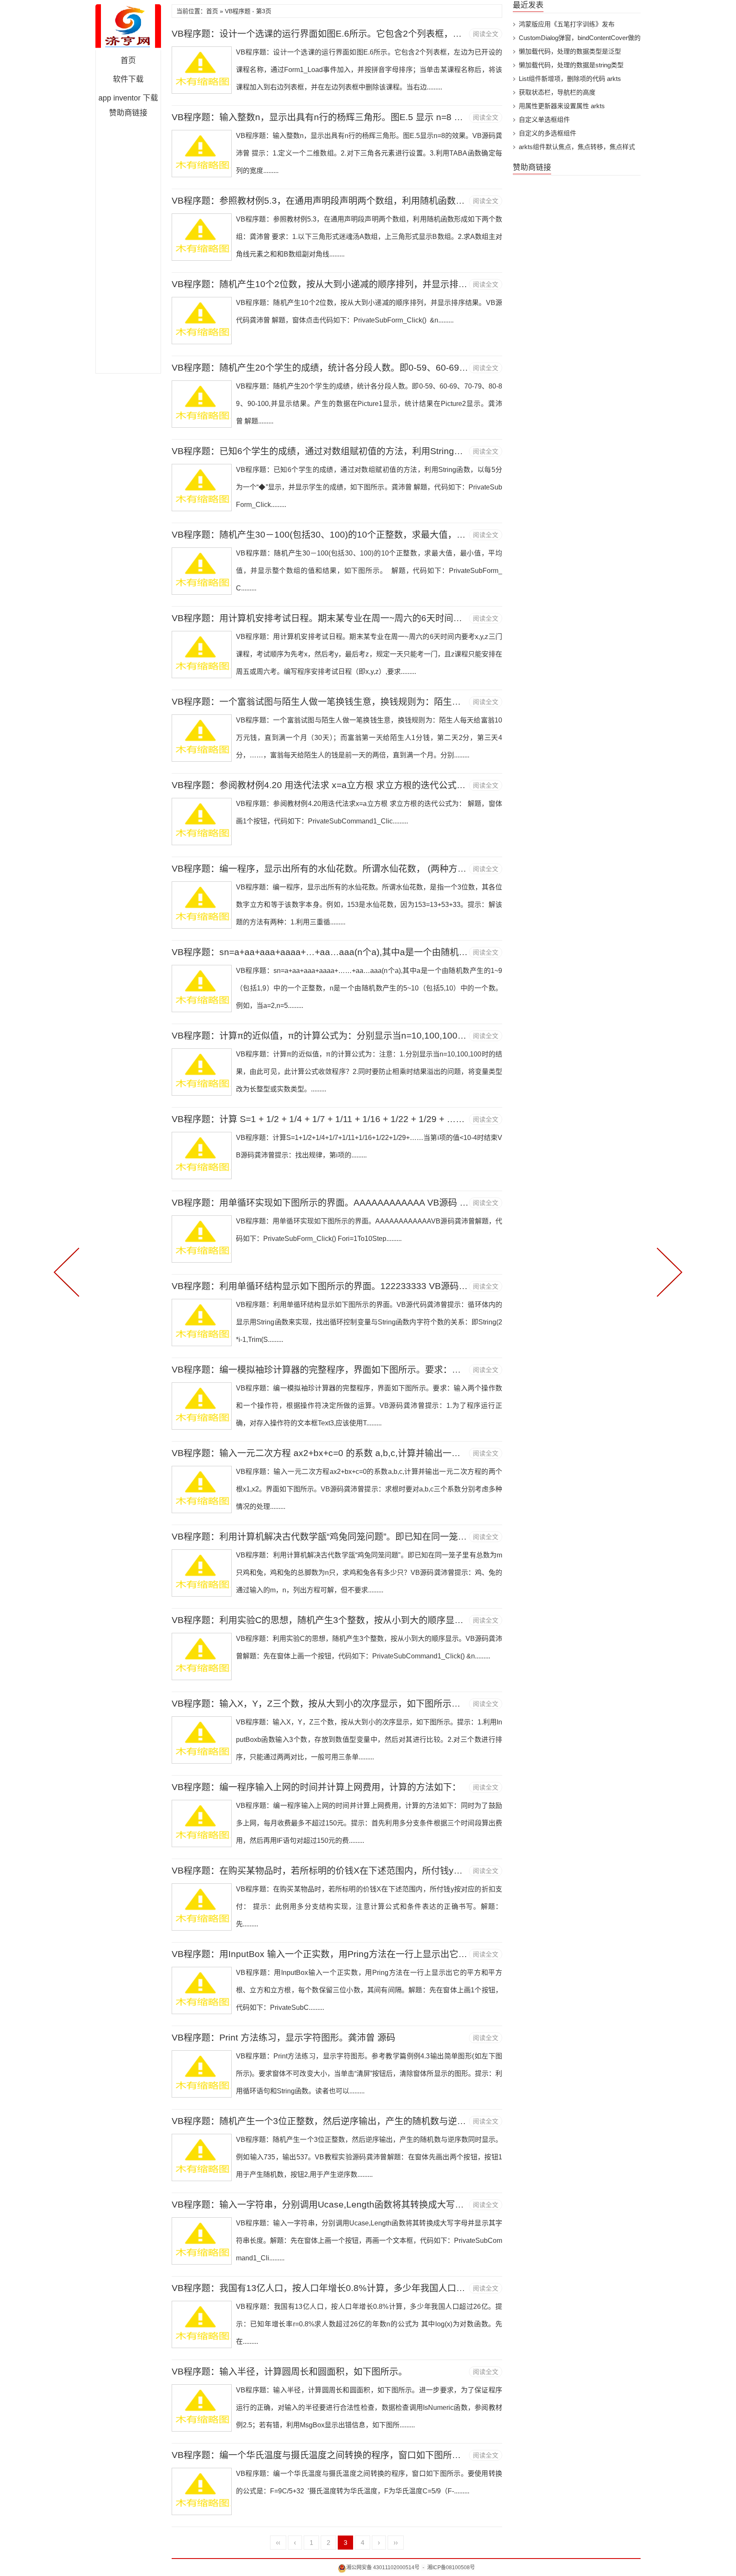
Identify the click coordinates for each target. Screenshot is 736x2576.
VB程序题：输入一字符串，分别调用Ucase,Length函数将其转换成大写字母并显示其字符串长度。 (367, 2204)
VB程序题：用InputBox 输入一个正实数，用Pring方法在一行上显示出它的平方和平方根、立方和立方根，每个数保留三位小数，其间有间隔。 (454, 1954)
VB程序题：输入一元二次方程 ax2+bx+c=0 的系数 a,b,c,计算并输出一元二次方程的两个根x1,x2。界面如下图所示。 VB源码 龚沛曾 (434, 1453)
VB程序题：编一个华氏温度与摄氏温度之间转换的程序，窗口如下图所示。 (321, 2455)
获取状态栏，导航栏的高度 (557, 92)
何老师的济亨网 (128, 27)
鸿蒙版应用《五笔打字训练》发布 (567, 24)
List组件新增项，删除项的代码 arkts (570, 79)
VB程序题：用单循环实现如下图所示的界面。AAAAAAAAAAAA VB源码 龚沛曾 (329, 1202)
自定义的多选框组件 (548, 133)
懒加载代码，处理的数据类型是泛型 (570, 51)
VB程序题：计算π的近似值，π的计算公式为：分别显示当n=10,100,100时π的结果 (335, 1035)
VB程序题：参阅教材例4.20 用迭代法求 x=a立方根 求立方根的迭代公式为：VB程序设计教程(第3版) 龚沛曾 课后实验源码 (413, 785)
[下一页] (668, 1271)
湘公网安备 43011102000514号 (383, 2567)
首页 (128, 60)
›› (396, 2543)
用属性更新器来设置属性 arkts (562, 106)
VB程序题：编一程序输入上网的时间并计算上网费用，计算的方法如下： (316, 1787)
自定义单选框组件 (544, 119)
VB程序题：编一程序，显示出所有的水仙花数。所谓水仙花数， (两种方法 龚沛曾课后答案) (353, 868)
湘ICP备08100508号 (451, 2567)
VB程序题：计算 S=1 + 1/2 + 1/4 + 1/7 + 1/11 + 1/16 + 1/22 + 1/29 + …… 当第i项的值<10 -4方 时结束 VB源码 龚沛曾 (406, 1119)
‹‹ (278, 2543)
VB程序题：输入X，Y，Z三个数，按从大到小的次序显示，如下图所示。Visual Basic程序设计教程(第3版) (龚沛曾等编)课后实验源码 (436, 1703)
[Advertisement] (128, 245)
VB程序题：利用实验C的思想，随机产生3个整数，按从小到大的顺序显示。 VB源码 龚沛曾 (353, 1620)
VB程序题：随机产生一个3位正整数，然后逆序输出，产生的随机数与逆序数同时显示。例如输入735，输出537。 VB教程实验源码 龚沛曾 (446, 2121)
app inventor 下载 (128, 98)
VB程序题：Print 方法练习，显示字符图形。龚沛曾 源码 (283, 2037)
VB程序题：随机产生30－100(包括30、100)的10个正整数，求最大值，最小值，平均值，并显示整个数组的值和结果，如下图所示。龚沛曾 (448, 534)
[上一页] (68, 1271)
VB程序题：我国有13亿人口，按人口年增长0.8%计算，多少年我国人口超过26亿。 (337, 2288)
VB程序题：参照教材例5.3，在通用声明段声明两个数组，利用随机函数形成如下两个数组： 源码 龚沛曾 (379, 200)
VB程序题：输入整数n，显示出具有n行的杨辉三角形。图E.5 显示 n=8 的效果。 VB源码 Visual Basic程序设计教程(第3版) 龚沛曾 (429, 117)
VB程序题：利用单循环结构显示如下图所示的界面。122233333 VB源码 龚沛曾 (330, 1286)
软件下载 (128, 79)
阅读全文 (486, 34)
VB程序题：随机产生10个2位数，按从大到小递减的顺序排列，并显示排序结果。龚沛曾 (346, 284)
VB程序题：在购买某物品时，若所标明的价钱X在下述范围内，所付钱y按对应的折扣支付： (353, 1870)
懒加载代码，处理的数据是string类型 (571, 65)
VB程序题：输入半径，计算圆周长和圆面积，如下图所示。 (289, 2371)
